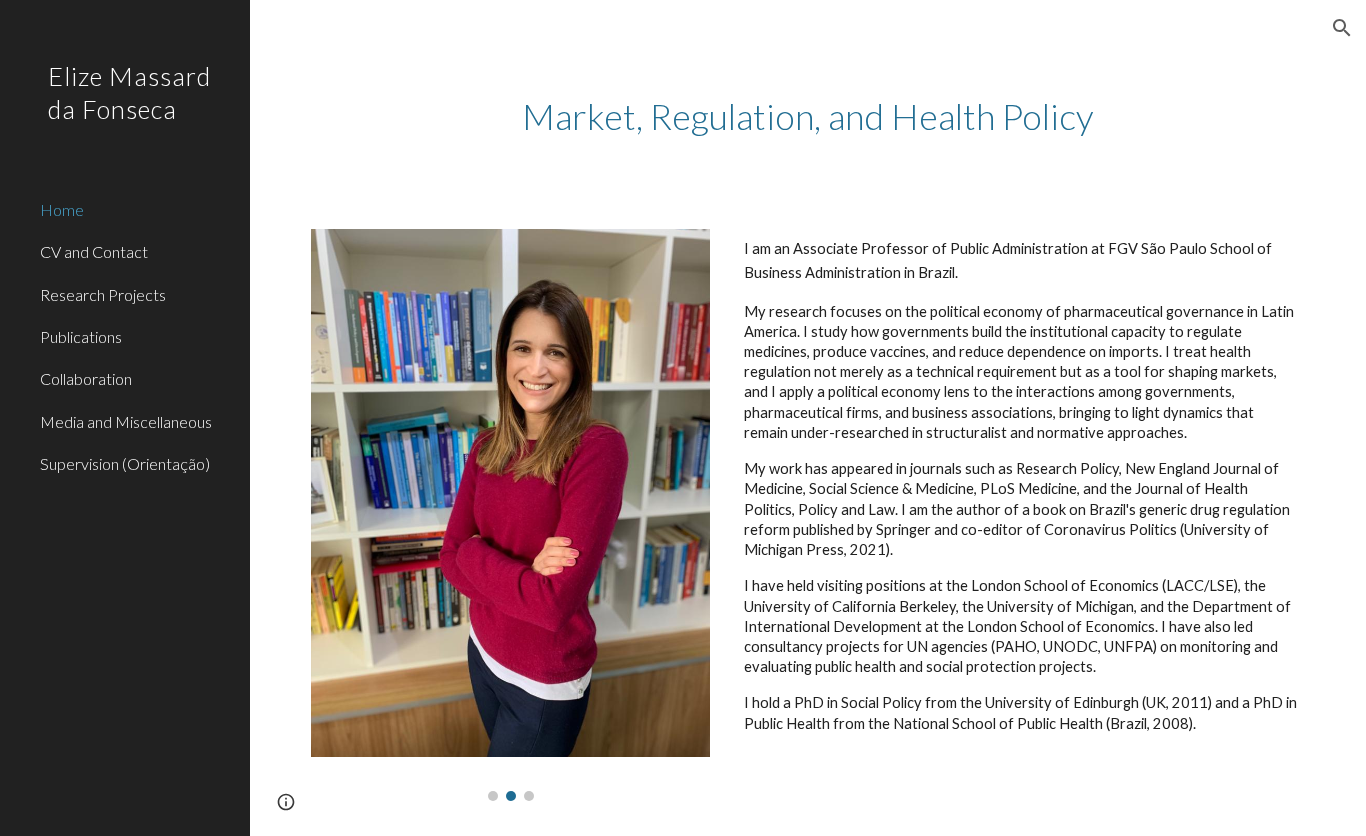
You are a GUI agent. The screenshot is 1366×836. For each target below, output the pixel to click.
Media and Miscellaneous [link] (126, 421)
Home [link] (62, 209)
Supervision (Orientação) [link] (125, 463)
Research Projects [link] (103, 294)
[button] (1342, 28)
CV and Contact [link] (94, 251)
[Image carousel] (511, 515)
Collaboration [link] (86, 378)
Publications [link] (81, 336)
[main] (808, 116)
